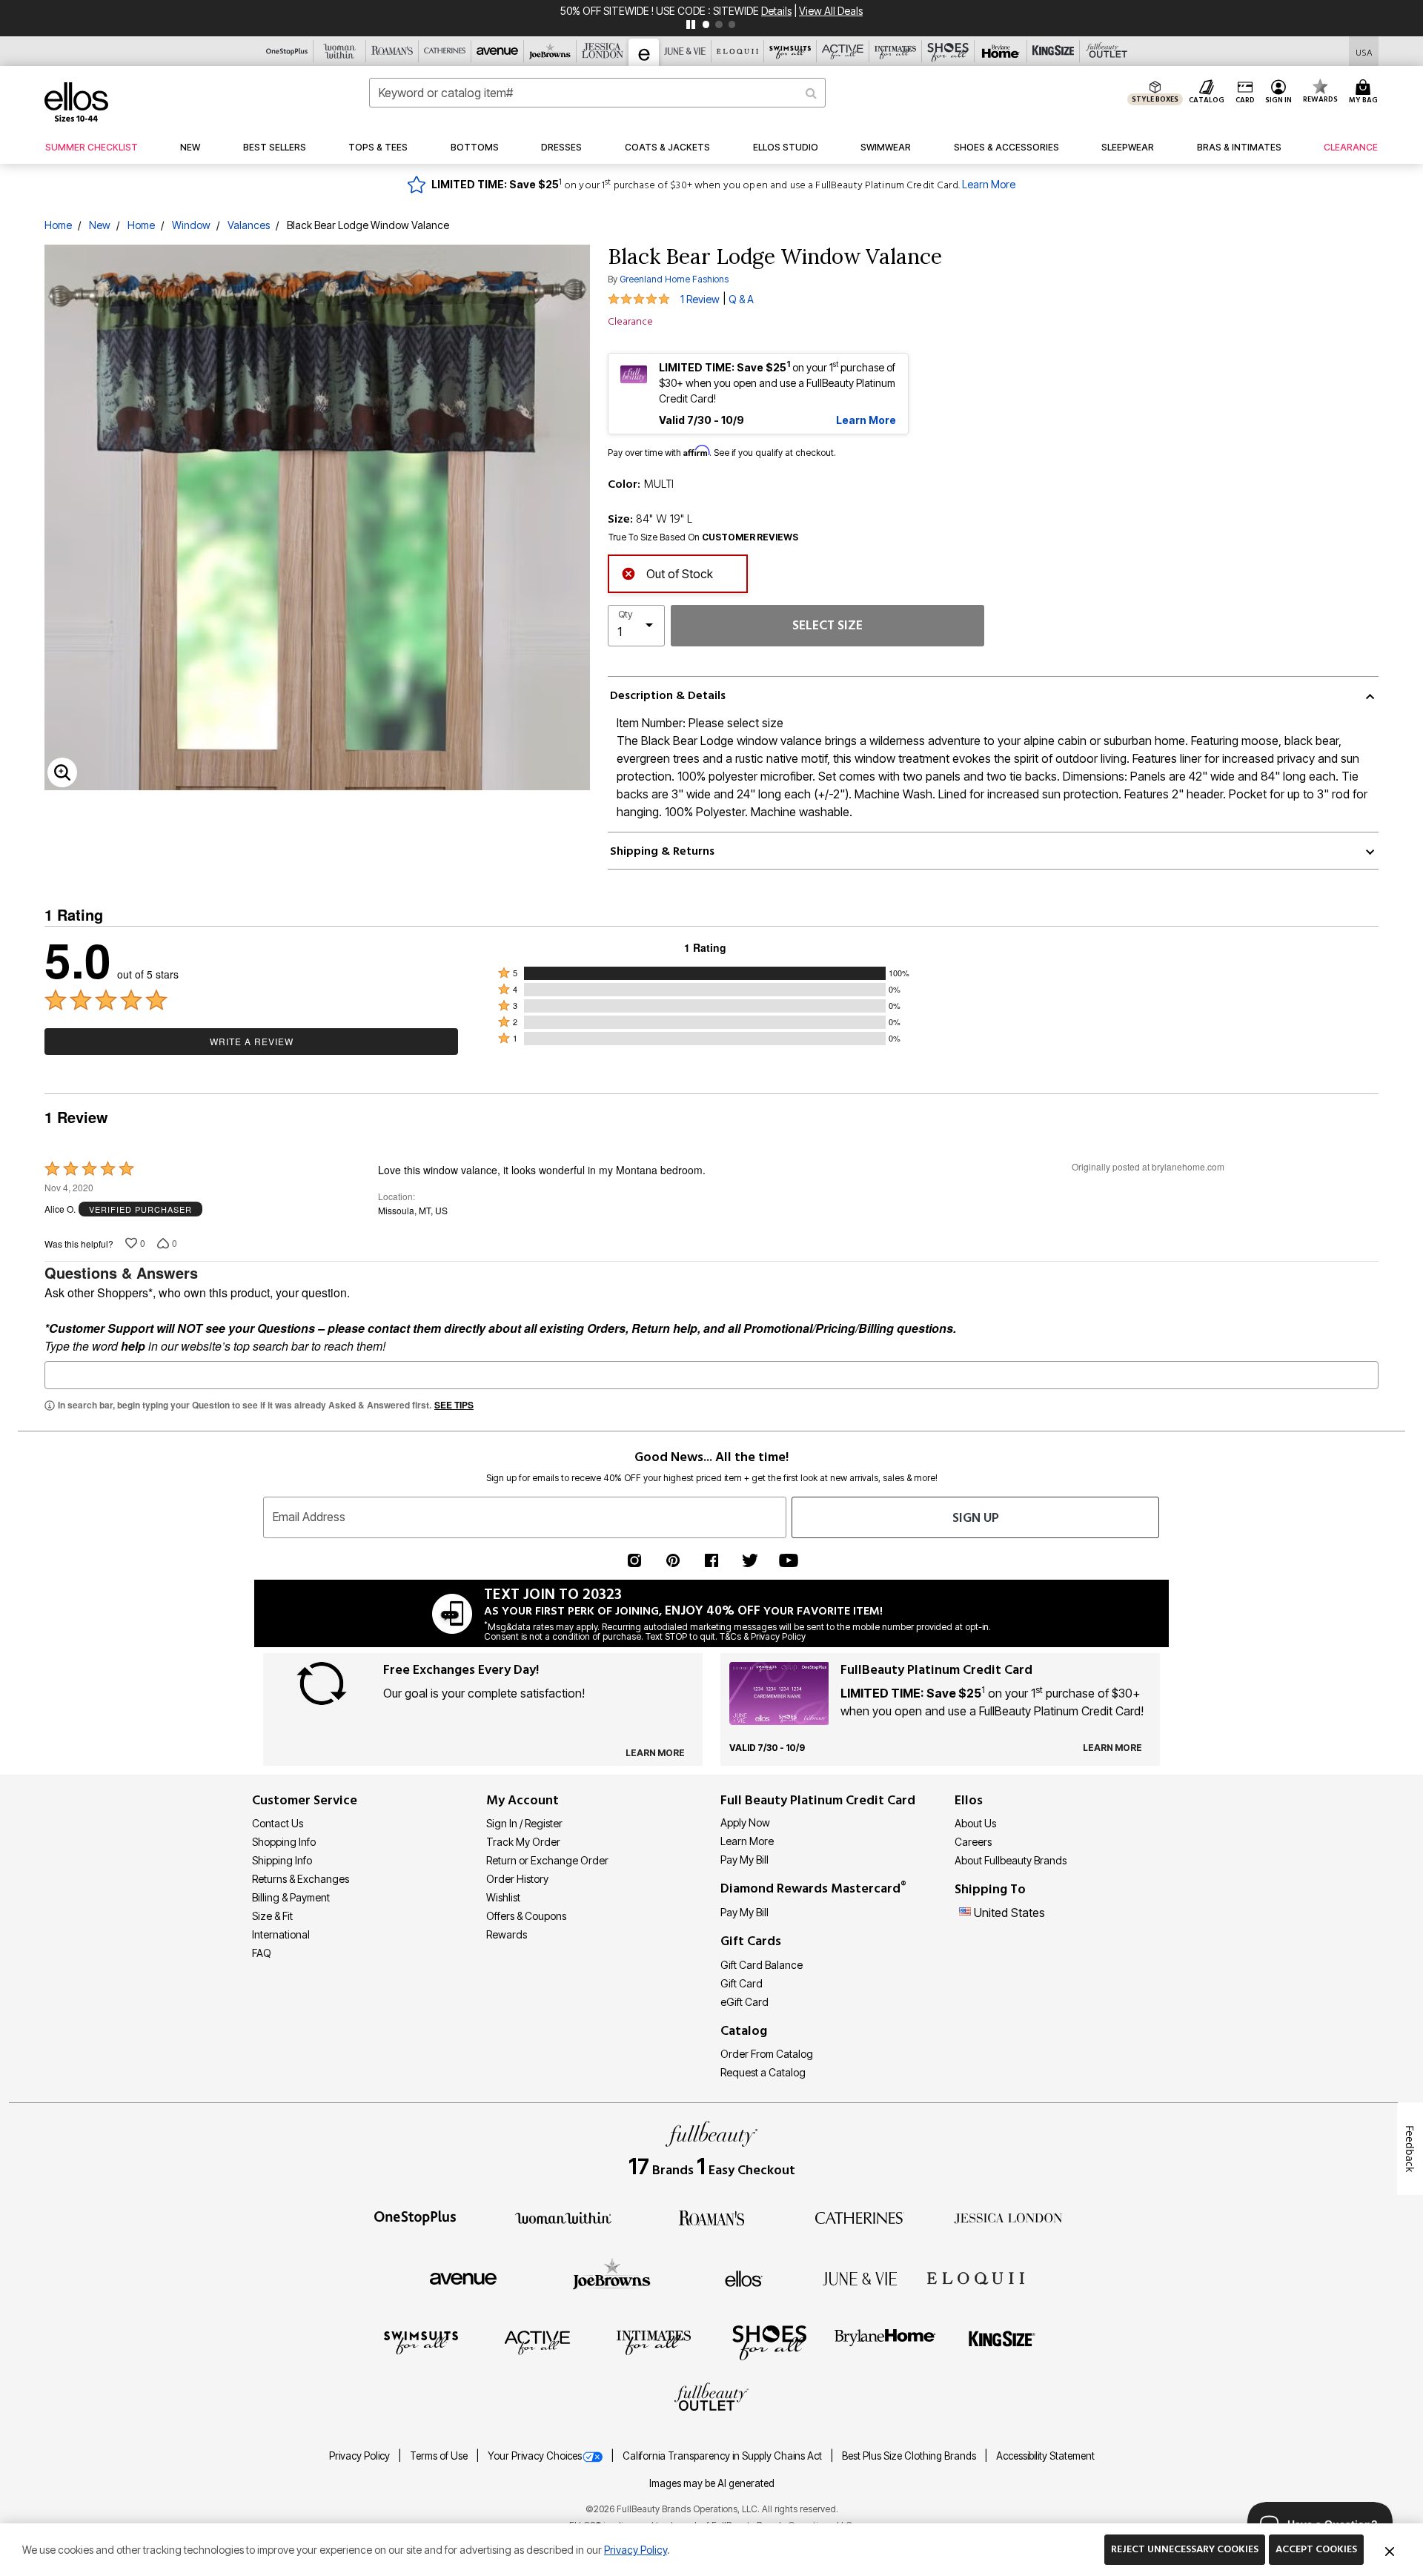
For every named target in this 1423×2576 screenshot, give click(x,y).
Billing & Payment (291, 1897)
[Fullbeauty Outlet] (711, 2399)
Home (58, 225)
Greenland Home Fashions (674, 279)
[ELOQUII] (976, 2277)
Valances (249, 225)
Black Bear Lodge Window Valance (368, 225)
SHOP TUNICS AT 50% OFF (661, 11)
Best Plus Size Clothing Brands (910, 2456)
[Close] (1390, 2550)
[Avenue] (463, 2277)
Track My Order (523, 1842)
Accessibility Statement (1045, 2456)
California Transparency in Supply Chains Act (723, 2456)
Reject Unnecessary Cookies (1185, 2549)
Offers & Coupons (526, 1916)
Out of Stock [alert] (680, 574)
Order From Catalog (767, 2054)
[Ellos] (744, 2277)
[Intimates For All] (654, 2342)
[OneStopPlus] (415, 2216)
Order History (517, 1879)
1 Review (700, 299)
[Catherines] (860, 2216)
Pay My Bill (744, 1860)
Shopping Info (284, 1842)
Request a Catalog (763, 2072)
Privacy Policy (361, 2456)
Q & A (741, 299)
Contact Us (278, 1823)
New (100, 225)
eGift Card (744, 2002)
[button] (1279, 93)
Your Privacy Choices (535, 2456)
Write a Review (252, 1041)
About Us (975, 1823)
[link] (92, 148)
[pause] (691, 24)
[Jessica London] (1008, 2216)
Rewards (507, 1934)
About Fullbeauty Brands (1011, 1860)
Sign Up (976, 1518)
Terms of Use (440, 2456)
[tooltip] (287, 51)
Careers (973, 1842)
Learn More (989, 184)
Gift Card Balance (762, 1965)
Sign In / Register (524, 1823)
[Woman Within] (563, 2216)
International (281, 1934)
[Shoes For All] (769, 2342)
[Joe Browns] (612, 2277)
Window (191, 225)
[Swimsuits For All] (421, 2342)
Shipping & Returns (662, 851)
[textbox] (711, 1375)
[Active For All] (537, 2342)
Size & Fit (272, 1916)
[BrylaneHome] (885, 2342)
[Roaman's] (711, 2216)
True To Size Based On (703, 537)
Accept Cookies (1316, 2549)
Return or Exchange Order (547, 1860)
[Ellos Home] (76, 102)
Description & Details (668, 695)
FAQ (262, 1953)
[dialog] (1364, 52)
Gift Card (742, 1983)
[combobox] (597, 93)
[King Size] (1002, 2342)
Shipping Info (282, 1860)
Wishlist (503, 1897)
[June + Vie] (860, 2277)
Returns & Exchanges (301, 1879)
